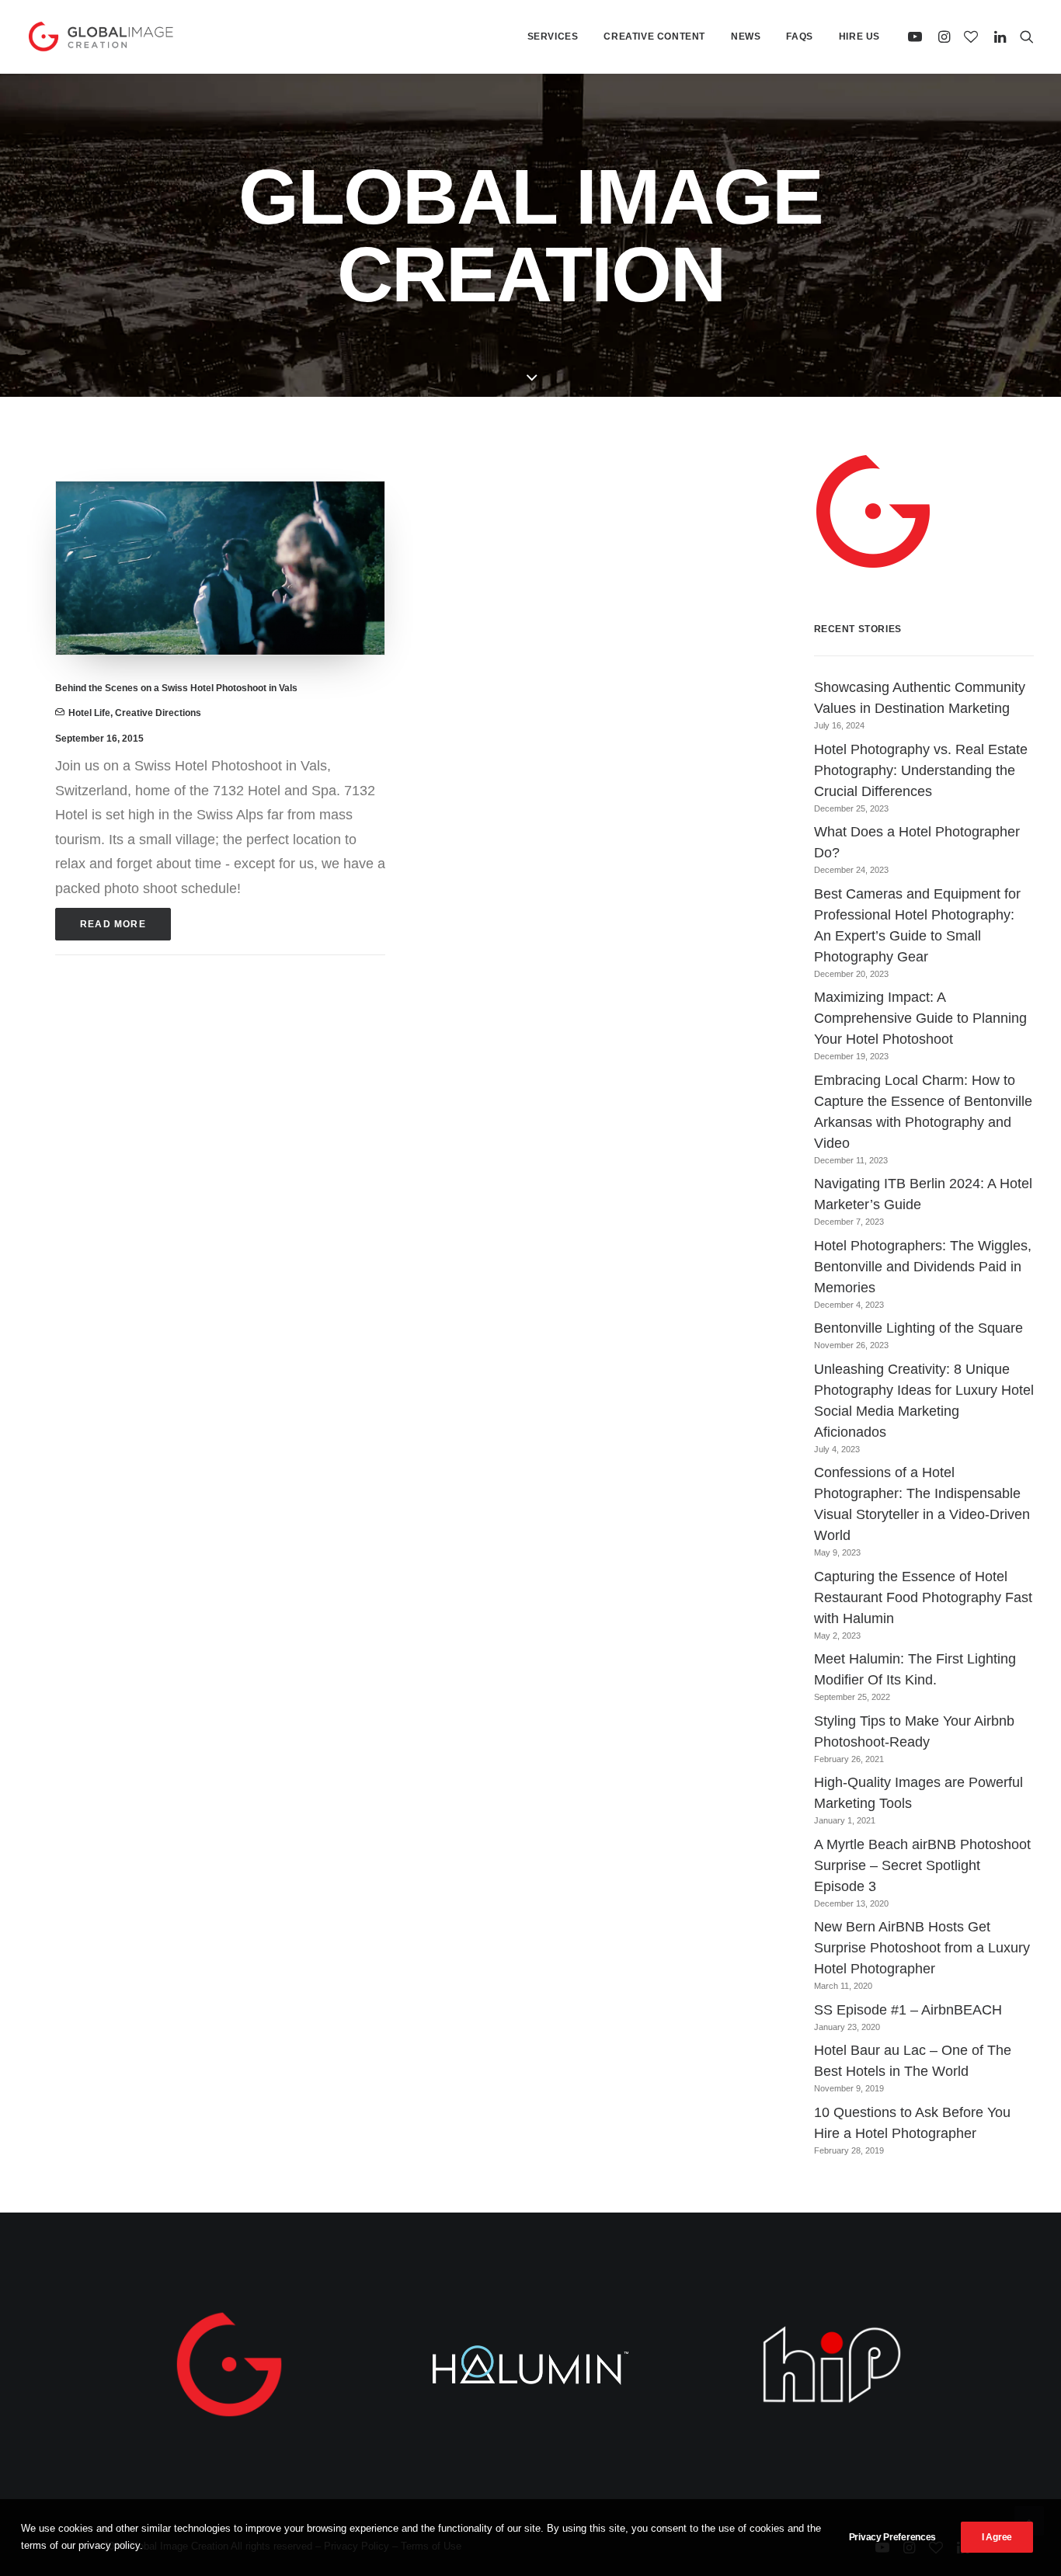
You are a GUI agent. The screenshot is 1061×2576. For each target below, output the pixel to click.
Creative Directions (158, 713)
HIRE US (859, 37)
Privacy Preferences (892, 2537)
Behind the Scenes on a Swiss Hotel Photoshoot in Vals (176, 688)
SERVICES (553, 37)
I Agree (997, 2537)
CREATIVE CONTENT (654, 37)
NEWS (746, 37)
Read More (113, 924)
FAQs (799, 37)
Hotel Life (89, 713)
